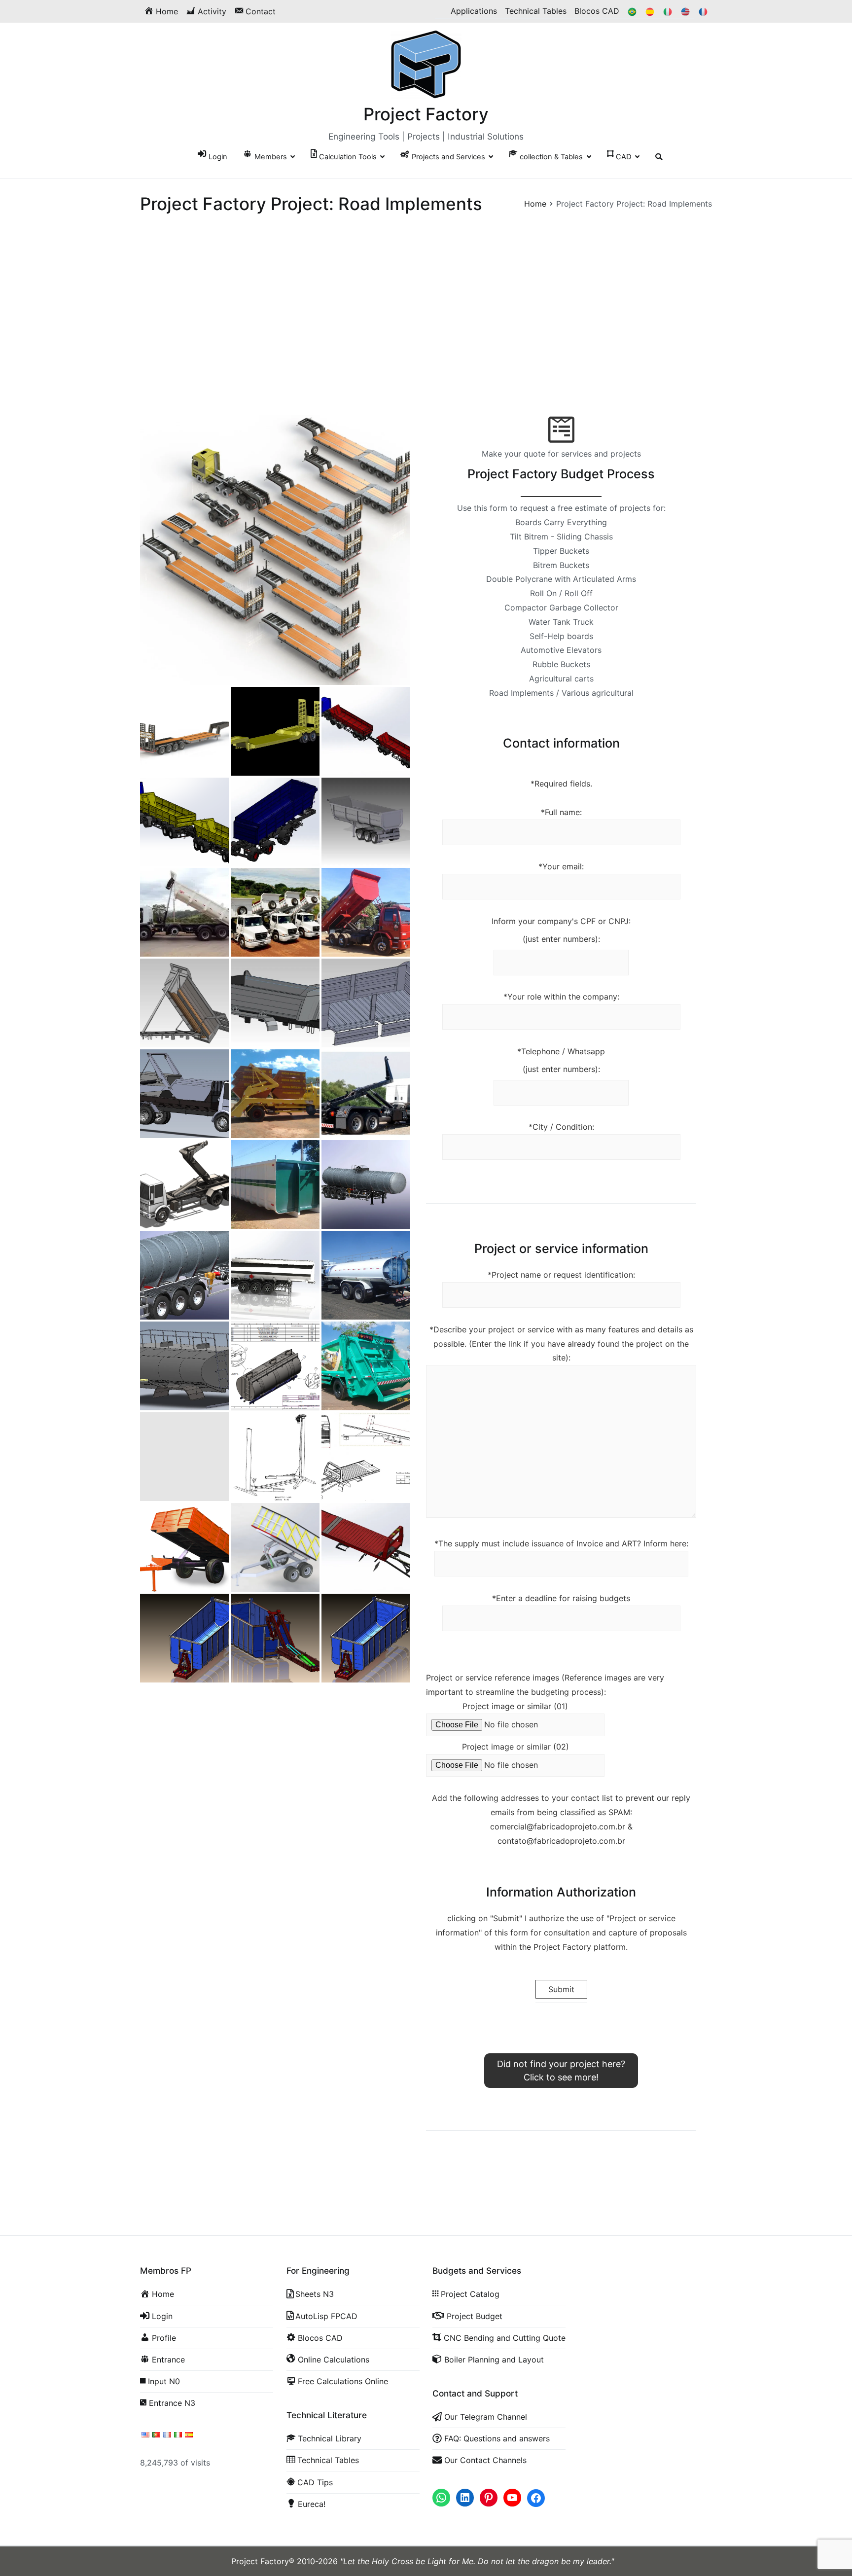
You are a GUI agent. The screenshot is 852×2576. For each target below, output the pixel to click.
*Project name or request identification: (561, 1275)
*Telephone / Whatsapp (561, 1051)
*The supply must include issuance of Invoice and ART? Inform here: (561, 1543)
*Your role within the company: (561, 997)
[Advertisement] (426, 342)
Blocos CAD (597, 11)
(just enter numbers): (561, 939)
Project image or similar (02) (515, 1747)
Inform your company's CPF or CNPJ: (561, 921)
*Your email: (561, 866)
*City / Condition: (561, 1127)
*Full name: (561, 812)
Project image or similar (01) (515, 1706)
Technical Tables (536, 11)
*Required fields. (561, 784)
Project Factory (426, 114)
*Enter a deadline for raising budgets (561, 1598)
